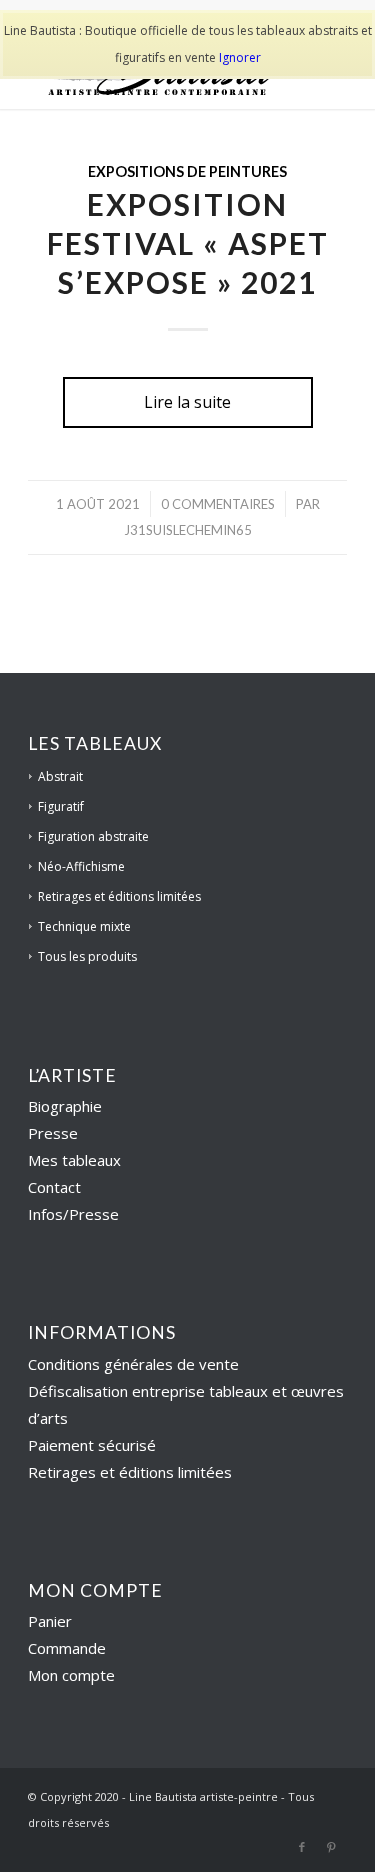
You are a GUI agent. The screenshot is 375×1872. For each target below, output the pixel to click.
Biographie (65, 1106)
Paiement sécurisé (92, 1445)
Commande (67, 1648)
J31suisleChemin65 (188, 530)
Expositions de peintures (187, 171)
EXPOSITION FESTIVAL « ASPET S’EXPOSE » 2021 (188, 243)
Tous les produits (87, 956)
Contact (54, 1187)
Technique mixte (84, 926)
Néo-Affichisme (81, 866)
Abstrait (60, 776)
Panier (50, 1621)
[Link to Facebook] (302, 1847)
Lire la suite (187, 402)
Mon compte (71, 1675)
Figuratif (61, 806)
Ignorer (240, 57)
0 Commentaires (218, 504)
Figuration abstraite (93, 836)
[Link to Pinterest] (332, 1847)
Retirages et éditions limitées (119, 896)
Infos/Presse (73, 1214)
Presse (53, 1133)
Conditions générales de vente (133, 1364)
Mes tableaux (74, 1160)
